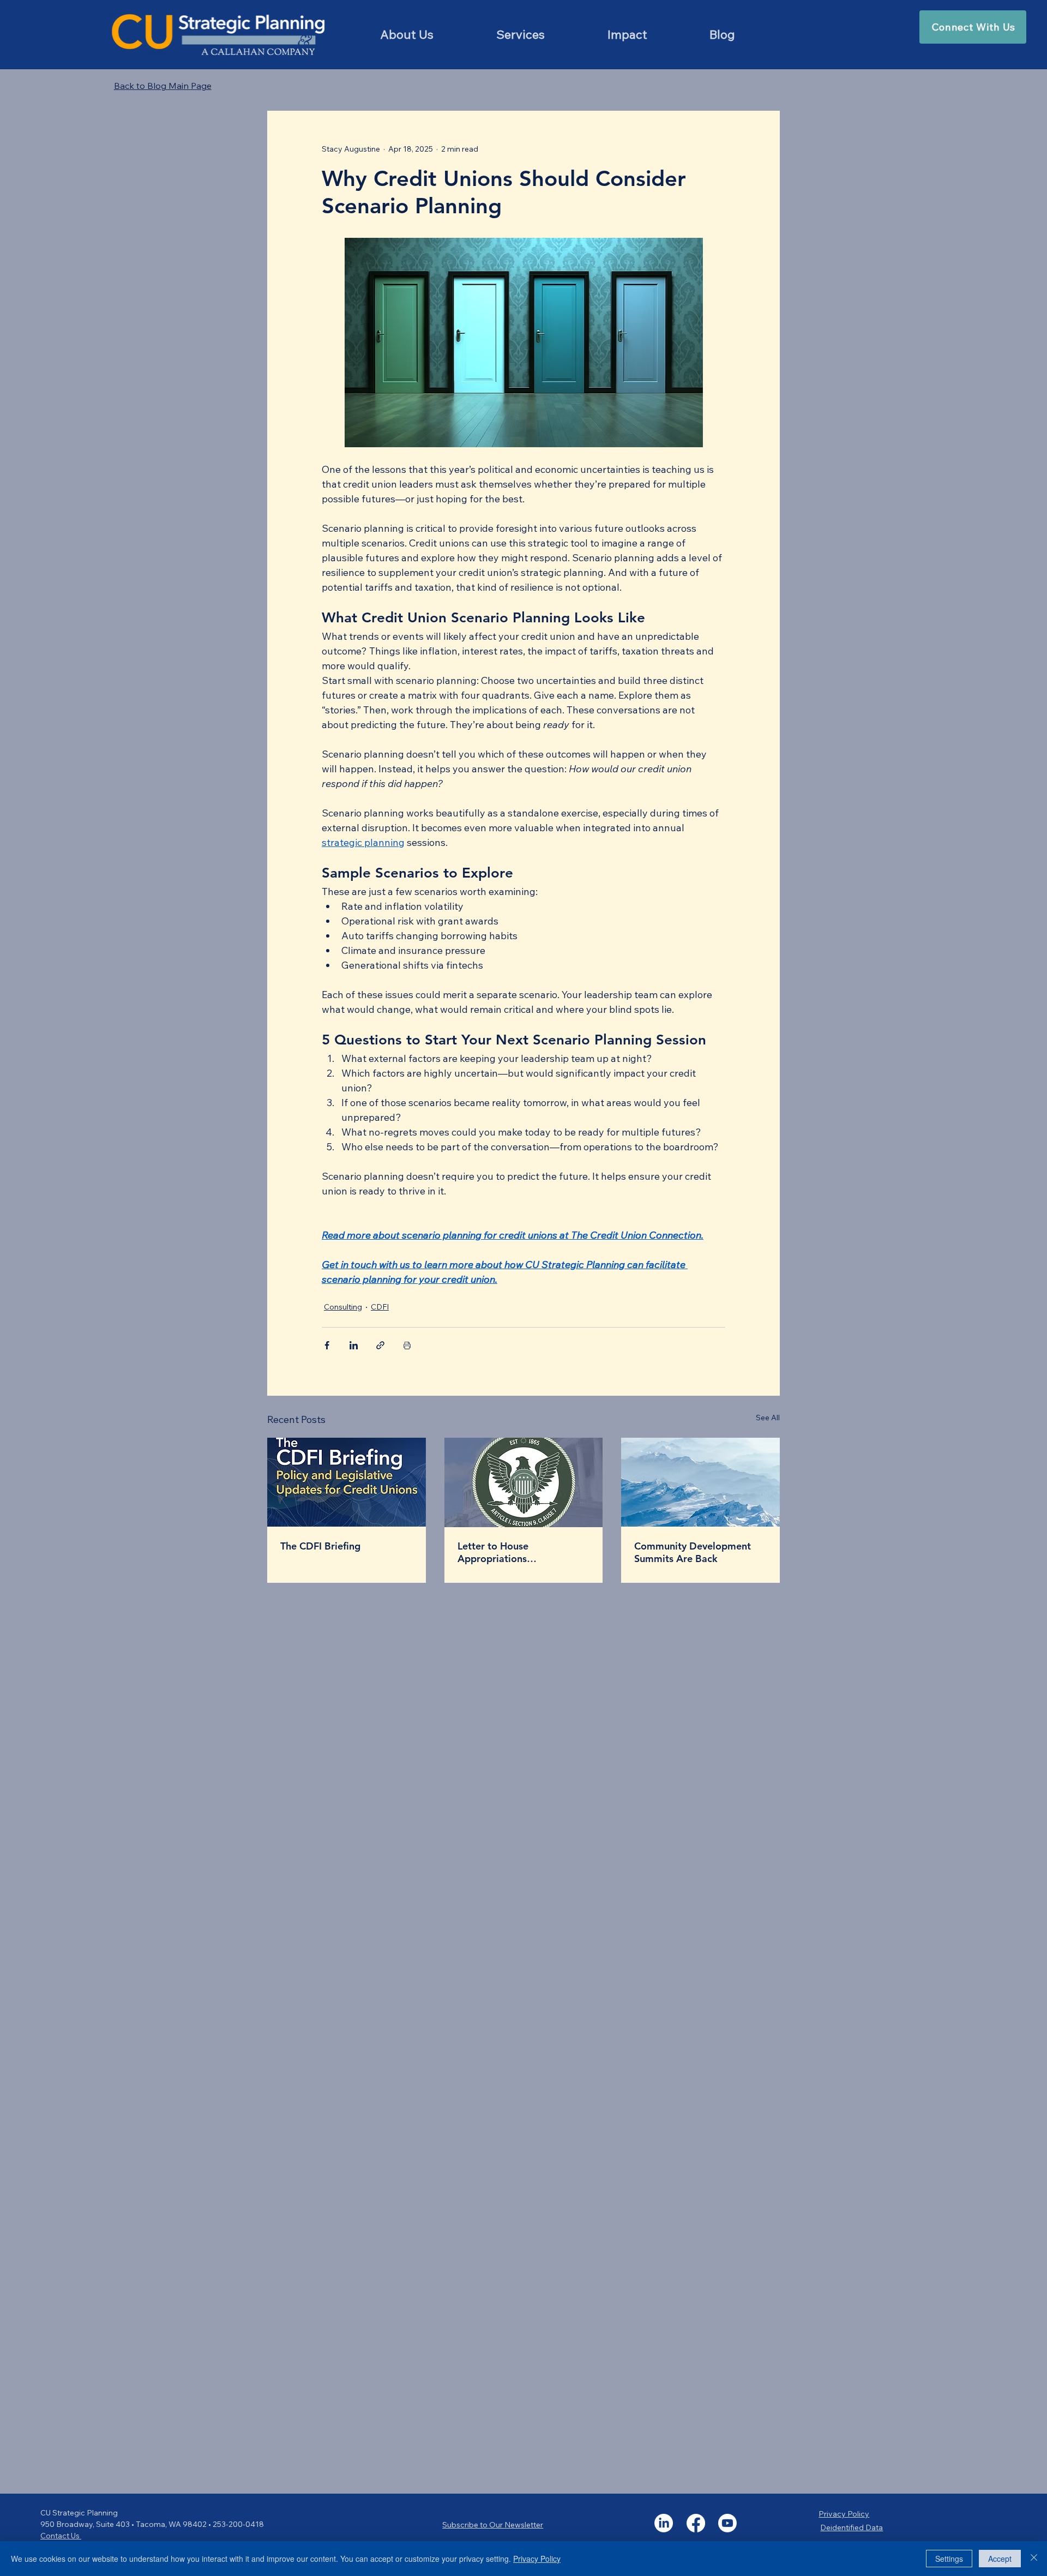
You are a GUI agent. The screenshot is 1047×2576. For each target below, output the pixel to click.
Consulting (343, 1307)
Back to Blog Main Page (163, 86)
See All (768, 1418)
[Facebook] (696, 2523)
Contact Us (61, 2536)
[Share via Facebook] (327, 1345)
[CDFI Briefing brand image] (347, 1482)
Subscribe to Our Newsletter (493, 2525)
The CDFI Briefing (320, 1546)
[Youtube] (727, 2523)
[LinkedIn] (664, 2523)
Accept (1000, 2559)
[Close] (1034, 2559)
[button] (521, 34)
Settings (949, 2559)
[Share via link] (380, 1345)
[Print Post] (407, 1345)
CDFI (380, 1307)
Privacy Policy (844, 2514)
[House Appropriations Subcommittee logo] (524, 1482)
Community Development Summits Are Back (693, 1552)
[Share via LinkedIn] (354, 1345)
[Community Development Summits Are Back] (700, 1482)
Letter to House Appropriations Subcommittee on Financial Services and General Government (519, 1552)
